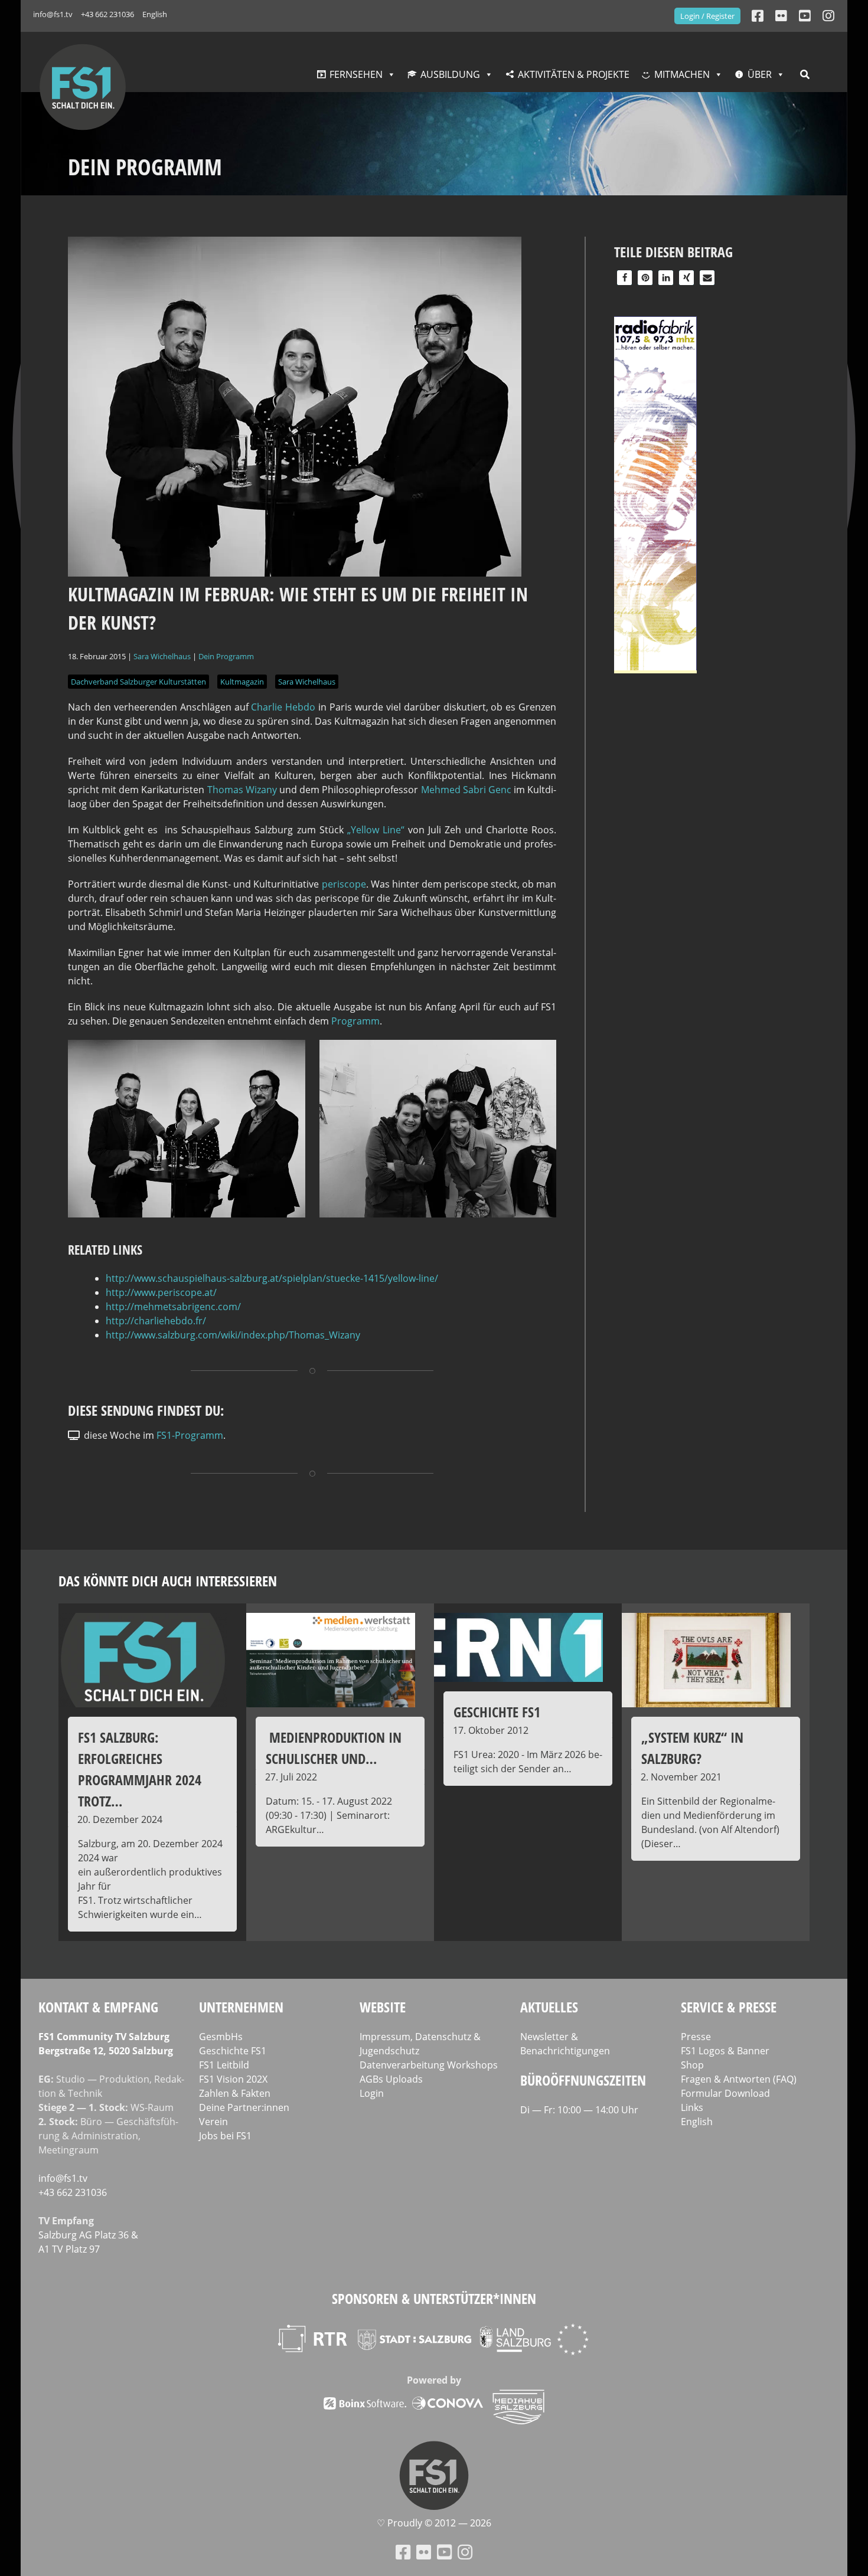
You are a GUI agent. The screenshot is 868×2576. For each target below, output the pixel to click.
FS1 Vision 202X (233, 2079)
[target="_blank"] (828, 16)
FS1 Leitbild (224, 2065)
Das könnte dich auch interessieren (168, 1581)
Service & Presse (729, 2007)
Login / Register (707, 16)
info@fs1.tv (53, 14)
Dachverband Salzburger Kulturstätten (138, 682)
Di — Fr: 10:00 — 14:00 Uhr (579, 2110)
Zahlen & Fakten (235, 2093)
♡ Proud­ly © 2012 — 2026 (434, 2523)
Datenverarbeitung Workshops (429, 2065)
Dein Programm (226, 656)
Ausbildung (450, 74)
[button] (624, 278)
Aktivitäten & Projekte (574, 74)
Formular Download (725, 2093)
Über (760, 74)
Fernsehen (356, 74)
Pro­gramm (355, 1021)
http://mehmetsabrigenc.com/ (173, 1307)
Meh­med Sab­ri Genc (466, 790)
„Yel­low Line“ (376, 830)
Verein (213, 2122)
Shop (692, 2065)
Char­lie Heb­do (283, 707)
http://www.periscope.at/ (161, 1292)
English (155, 14)
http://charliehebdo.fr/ (156, 1321)
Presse (696, 2037)
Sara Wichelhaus (162, 656)
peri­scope (344, 884)
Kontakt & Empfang (98, 2007)
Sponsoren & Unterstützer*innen (434, 2298)
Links (692, 2107)
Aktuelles (549, 2007)
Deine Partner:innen (244, 2107)
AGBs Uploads (391, 2079)
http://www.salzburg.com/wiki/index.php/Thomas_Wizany (233, 1335)
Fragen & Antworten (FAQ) (739, 2079)
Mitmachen (682, 74)
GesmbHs (221, 2037)
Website (383, 2007)
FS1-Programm (190, 1435)
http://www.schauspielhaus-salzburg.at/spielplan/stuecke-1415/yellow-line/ (272, 1278)
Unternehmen (241, 2007)
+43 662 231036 (107, 14)
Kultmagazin (242, 682)
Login (372, 2093)
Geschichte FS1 (233, 2051)
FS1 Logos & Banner (725, 2051)
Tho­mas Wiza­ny (242, 790)
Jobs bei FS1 (225, 2136)
